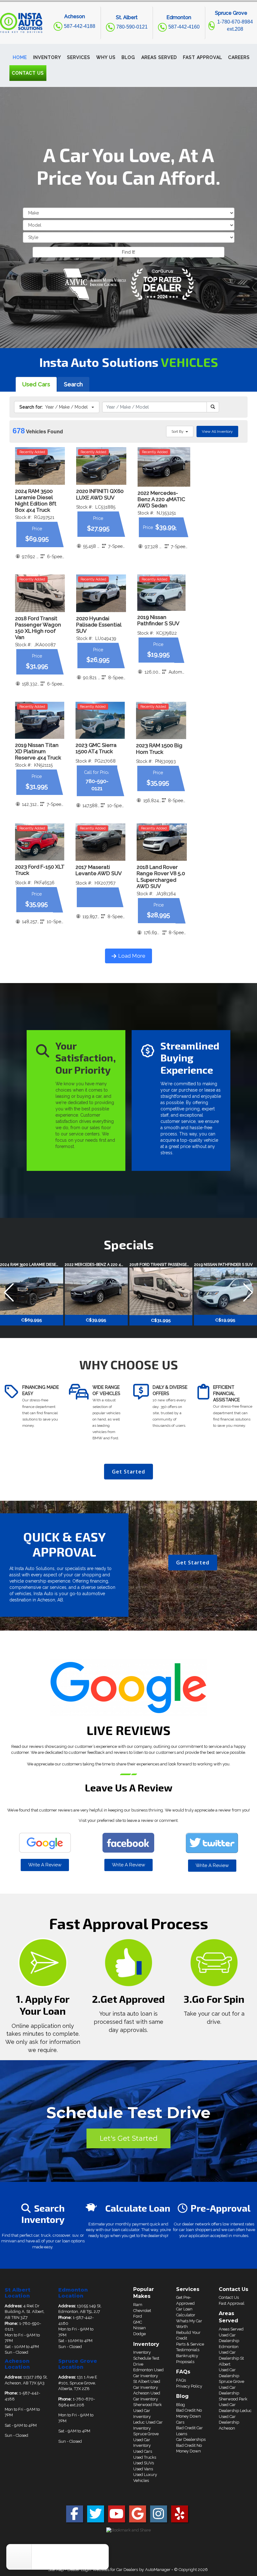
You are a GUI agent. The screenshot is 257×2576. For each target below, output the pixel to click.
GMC (138, 2322)
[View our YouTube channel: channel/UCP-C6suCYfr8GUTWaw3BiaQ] (117, 2517)
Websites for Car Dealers (115, 2570)
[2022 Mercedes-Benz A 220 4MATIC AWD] (164, 467)
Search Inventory (43, 2214)
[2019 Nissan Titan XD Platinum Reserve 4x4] (40, 720)
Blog (181, 2405)
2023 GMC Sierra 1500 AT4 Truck (96, 748)
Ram (138, 2305)
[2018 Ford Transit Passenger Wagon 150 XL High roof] (40, 593)
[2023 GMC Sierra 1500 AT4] (100, 720)
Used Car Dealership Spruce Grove (231, 2376)
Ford (138, 2316)
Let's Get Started (128, 2138)
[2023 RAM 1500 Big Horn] (161, 721)
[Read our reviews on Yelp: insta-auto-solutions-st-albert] (180, 2517)
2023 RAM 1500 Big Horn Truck (159, 748)
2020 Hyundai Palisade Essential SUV (99, 625)
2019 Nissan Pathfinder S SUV (158, 620)
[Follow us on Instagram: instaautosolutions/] (159, 2517)
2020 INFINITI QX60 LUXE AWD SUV (100, 494)
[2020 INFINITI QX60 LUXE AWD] (101, 466)
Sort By (178, 431)
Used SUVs (144, 2463)
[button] (47, 57)
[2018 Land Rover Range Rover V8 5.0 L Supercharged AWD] (162, 842)
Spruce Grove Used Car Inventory (146, 2440)
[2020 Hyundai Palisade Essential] (101, 593)
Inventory (142, 2352)
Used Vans (143, 2469)
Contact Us (229, 2297)
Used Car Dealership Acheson (229, 2422)
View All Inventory (217, 431)
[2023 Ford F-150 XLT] (40, 842)
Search (73, 384)
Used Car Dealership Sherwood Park (233, 2393)
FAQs (181, 2380)
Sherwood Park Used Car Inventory (147, 2410)
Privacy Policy (189, 2386)
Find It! (128, 252)
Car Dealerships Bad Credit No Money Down (191, 2445)
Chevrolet (142, 2311)
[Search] (213, 407)
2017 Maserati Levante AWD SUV (99, 870)
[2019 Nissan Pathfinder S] (161, 593)
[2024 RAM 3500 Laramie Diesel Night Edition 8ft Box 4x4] (40, 466)
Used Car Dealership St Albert (231, 2358)
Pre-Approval (220, 2208)
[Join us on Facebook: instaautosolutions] (75, 2517)
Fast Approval (232, 2303)
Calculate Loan (138, 2208)
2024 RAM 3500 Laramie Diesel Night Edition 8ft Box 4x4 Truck (36, 500)
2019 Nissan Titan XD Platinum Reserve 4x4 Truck (38, 751)
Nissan (139, 2328)
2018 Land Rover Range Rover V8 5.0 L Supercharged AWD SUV (161, 876)
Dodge (139, 2334)
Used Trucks (145, 2457)
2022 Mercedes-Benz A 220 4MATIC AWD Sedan (161, 499)
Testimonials (188, 2350)
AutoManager (158, 2570)
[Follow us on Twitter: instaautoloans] (96, 2517)
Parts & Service (190, 2344)
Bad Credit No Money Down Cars (189, 2416)
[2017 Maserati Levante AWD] (100, 842)
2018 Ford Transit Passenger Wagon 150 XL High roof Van (38, 628)
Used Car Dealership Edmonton (229, 2341)
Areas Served (231, 2329)
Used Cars (36, 384)
